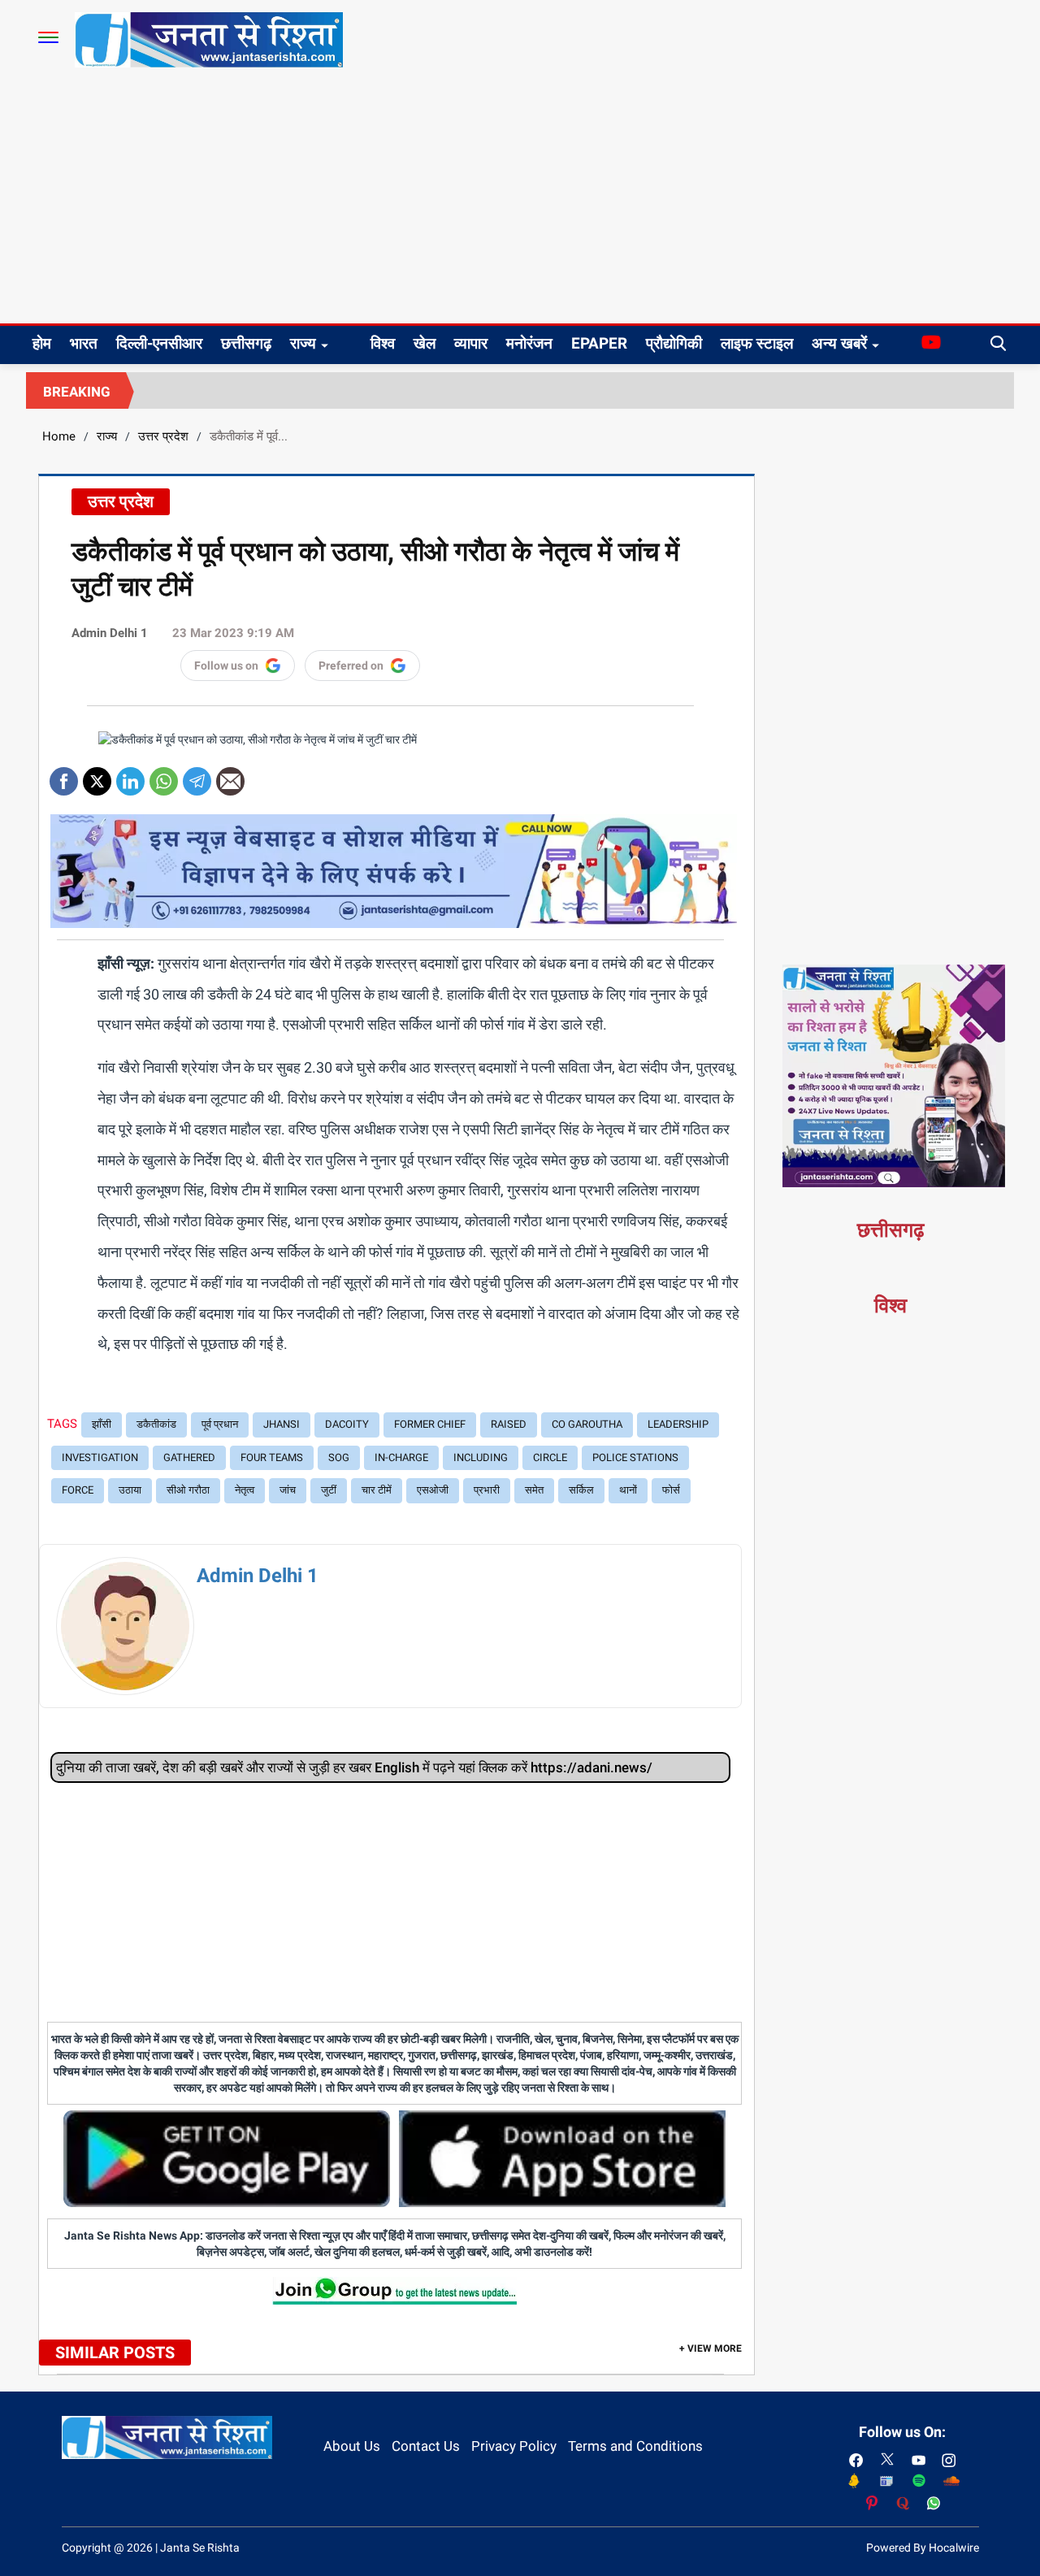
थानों (628, 1490)
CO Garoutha (587, 1424)
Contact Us (426, 2446)
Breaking (77, 392)
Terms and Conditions (635, 2446)
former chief (430, 1424)
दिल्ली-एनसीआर (159, 343)
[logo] (209, 39)
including (481, 1457)
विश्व (383, 343)
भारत (84, 343)
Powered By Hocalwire (923, 2548)
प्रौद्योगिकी (674, 343)
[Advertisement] (520, 202)
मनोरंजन (529, 343)
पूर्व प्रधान (220, 1424)
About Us (352, 2446)
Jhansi (282, 1424)
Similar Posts (115, 2353)
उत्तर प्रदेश (163, 436)
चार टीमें (377, 1490)
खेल (425, 343)
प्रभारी (487, 1490)
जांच (288, 1490)
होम (42, 343)
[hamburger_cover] (48, 37)
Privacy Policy (514, 2446)
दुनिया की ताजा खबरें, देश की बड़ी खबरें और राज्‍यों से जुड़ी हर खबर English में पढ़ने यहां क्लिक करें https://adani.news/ (354, 1767)
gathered (189, 1457)
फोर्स (671, 1490)
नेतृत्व (245, 1490)
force (78, 1490)
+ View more (711, 2348)
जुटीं (329, 1490)
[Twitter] (97, 776)
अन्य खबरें (839, 343)
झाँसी (102, 1424)
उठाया (130, 1490)
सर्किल (581, 1490)
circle (550, 1457)
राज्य (303, 343)
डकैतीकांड (156, 1424)
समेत (534, 1490)
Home (59, 436)
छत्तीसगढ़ (246, 343)
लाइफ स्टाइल (757, 343)
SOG (339, 1457)
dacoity (347, 1424)
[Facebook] (64, 776)
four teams (272, 1457)
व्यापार (471, 343)
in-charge (401, 1457)
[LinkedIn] (130, 776)
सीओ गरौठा (188, 1490)
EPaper (599, 343)
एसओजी (433, 1490)
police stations (635, 1457)
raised (509, 1424)
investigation (100, 1457)
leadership (678, 1424)
